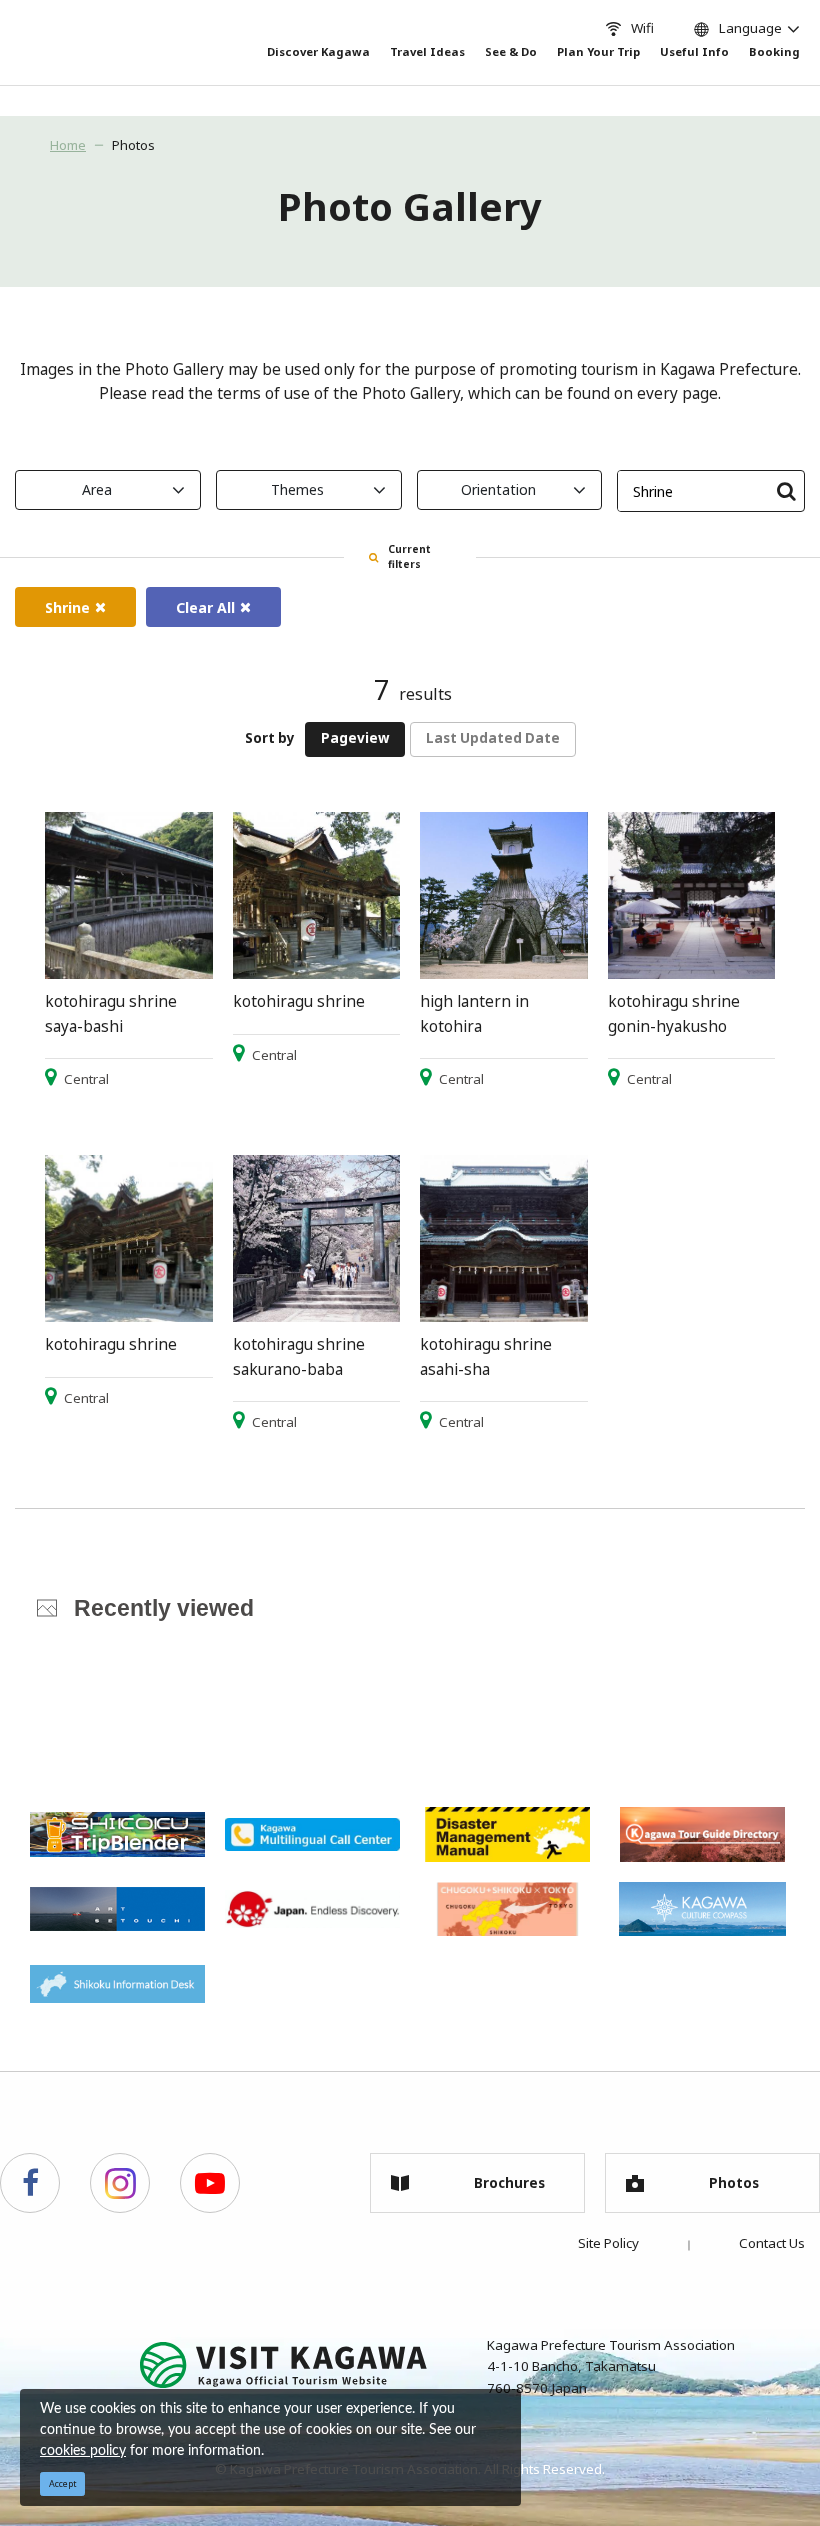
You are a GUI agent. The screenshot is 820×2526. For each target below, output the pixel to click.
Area (97, 489)
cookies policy (83, 2451)
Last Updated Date (493, 738)
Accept (63, 2483)
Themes (297, 489)
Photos (133, 145)
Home (68, 145)
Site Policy (608, 2243)
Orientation (498, 489)
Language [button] (750, 28)
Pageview (355, 738)
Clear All (205, 607)
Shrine (67, 607)
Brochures (509, 2183)
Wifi (642, 28)
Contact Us (772, 2243)
